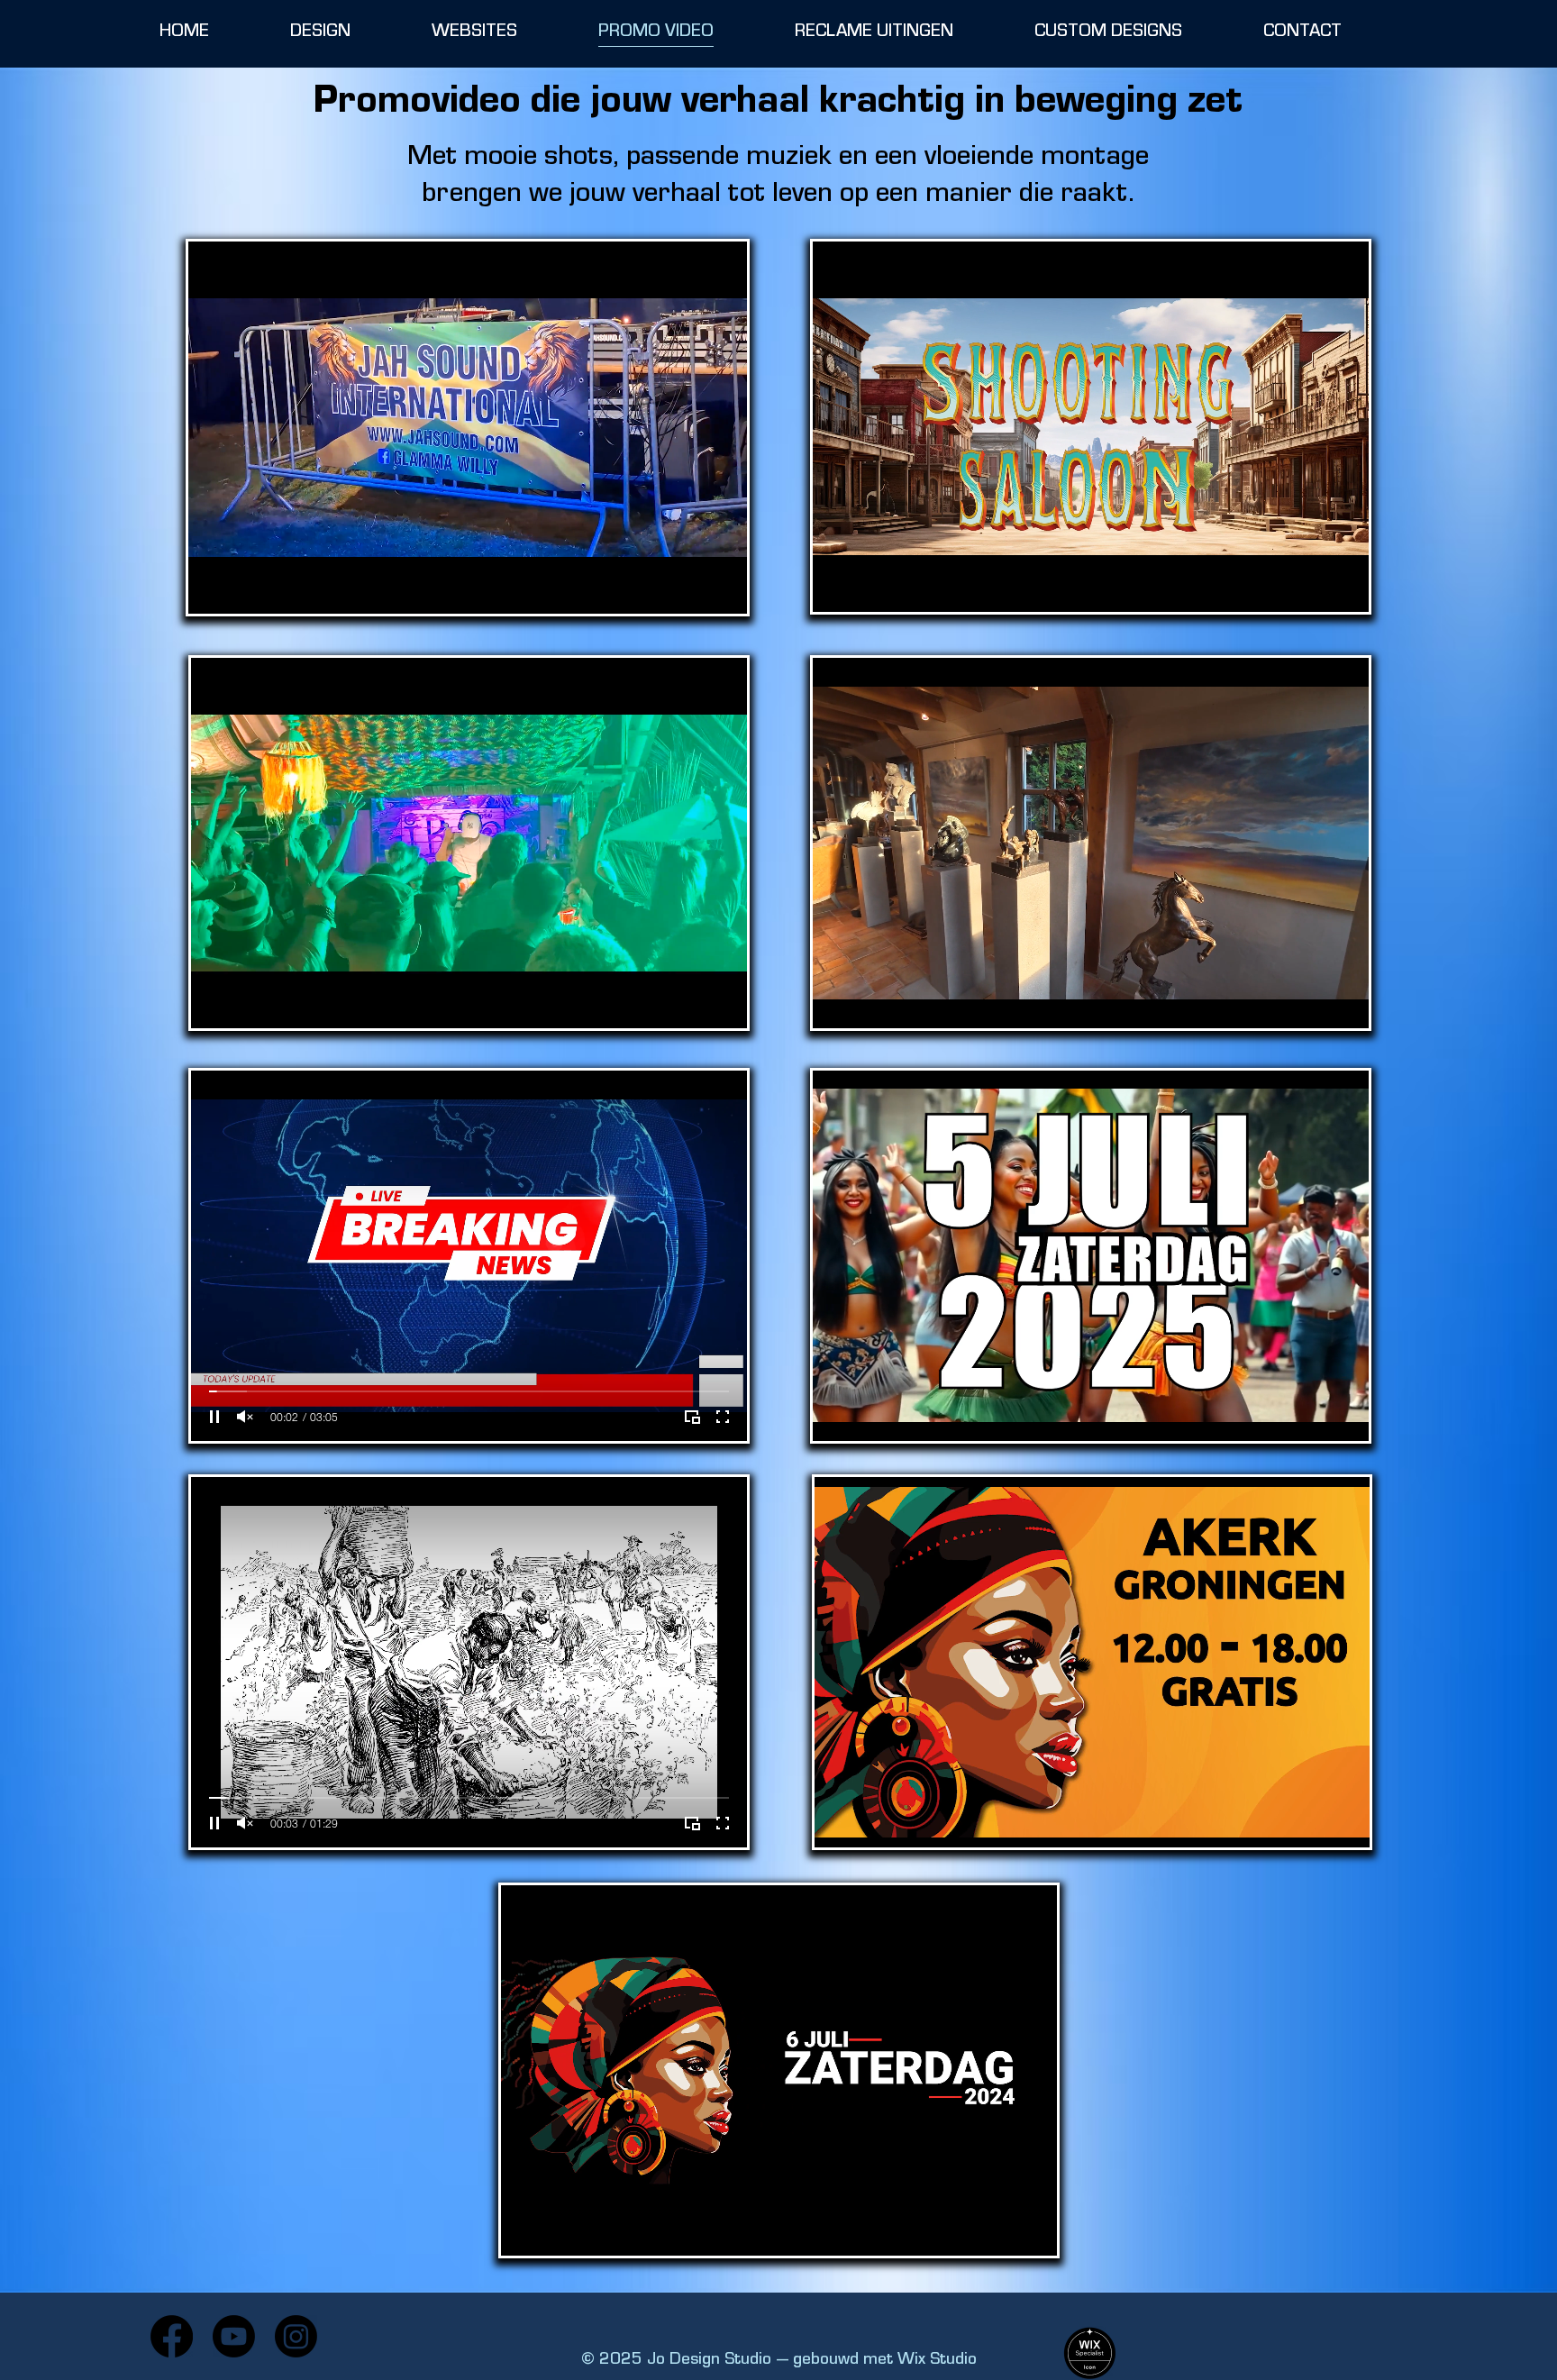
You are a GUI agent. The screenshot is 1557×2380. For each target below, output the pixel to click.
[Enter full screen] (723, 1417)
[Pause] (214, 1417)
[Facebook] (172, 2336)
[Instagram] (296, 2336)
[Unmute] (245, 1417)
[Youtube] (234, 2336)
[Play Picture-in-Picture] (692, 1417)
